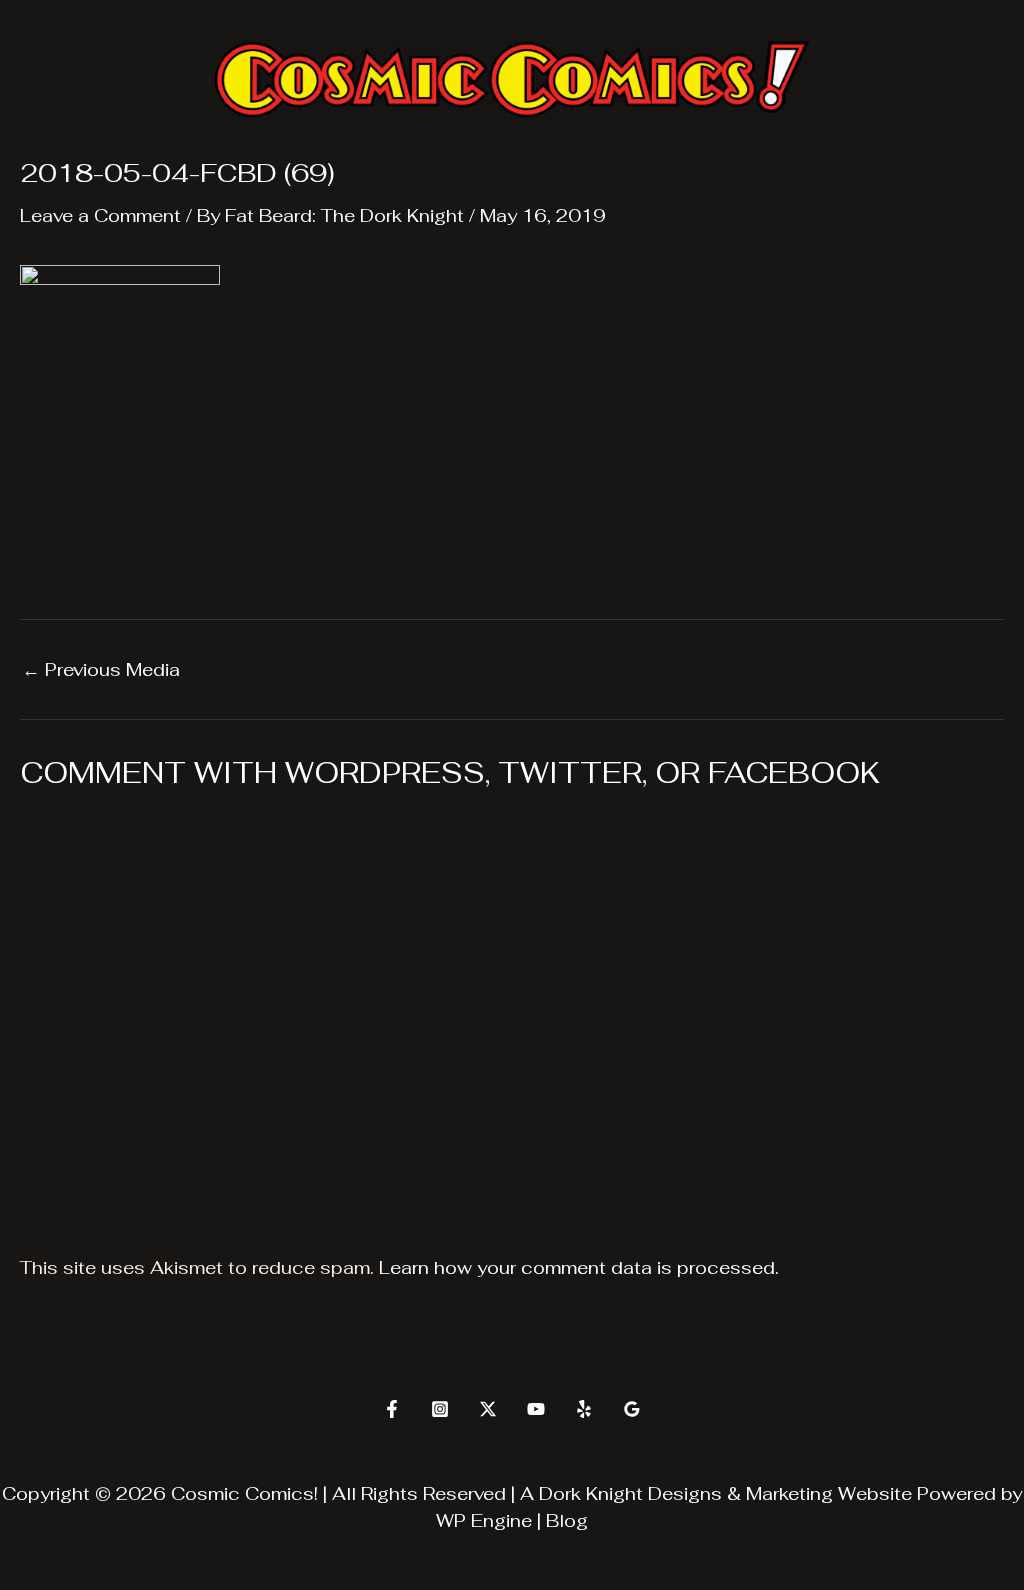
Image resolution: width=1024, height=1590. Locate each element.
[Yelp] (584, 1409)
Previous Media (101, 670)
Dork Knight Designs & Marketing (686, 1493)
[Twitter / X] (488, 1409)
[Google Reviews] (632, 1409)
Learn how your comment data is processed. (579, 1267)
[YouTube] (536, 1409)
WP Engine (484, 1520)
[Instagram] (440, 1409)
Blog (567, 1520)
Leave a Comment (100, 215)
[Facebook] (392, 1409)
